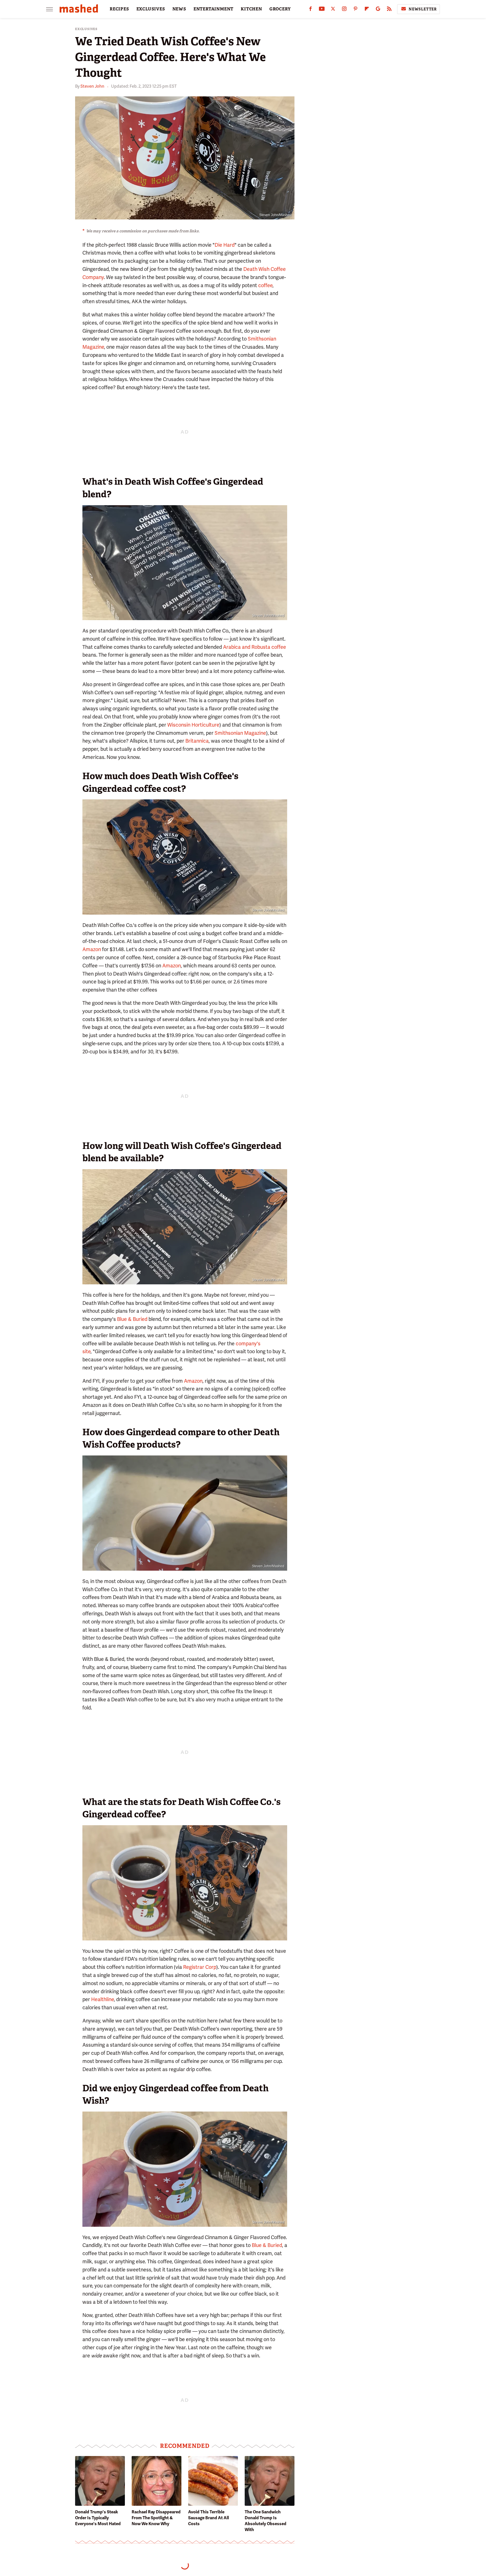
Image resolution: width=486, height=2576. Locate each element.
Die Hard (225, 245)
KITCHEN (251, 9)
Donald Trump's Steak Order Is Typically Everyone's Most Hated (98, 2518)
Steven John (92, 86)
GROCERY (280, 9)
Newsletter (423, 9)
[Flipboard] (367, 10)
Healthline (103, 1999)
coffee (265, 285)
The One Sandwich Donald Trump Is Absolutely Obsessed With (265, 2521)
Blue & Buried (132, 1319)
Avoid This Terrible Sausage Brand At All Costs (209, 2518)
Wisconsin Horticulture (193, 725)
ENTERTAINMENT (213, 9)
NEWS (179, 9)
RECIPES (119, 9)
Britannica (197, 741)
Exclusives (86, 29)
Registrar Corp (200, 1967)
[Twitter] (333, 10)
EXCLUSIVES (151, 9)
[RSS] (389, 10)
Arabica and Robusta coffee (255, 647)
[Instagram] (344, 10)
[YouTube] (322, 10)
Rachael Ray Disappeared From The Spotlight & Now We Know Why (156, 2518)
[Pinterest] (355, 10)
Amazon (92, 949)
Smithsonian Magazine (240, 733)
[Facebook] (310, 10)
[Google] (378, 10)
